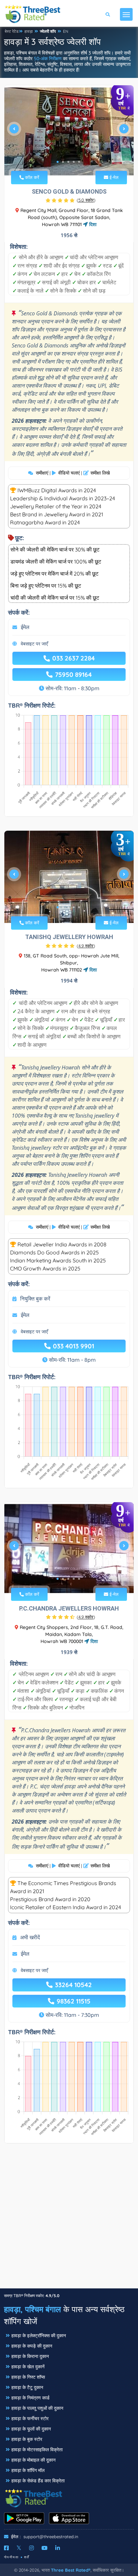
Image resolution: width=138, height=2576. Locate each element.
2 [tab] (63, 162)
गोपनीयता (11, 2557)
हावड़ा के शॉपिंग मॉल (28, 2470)
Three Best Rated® (71, 2570)
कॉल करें (31, 177)
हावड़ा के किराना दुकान (30, 2356)
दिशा (92, 224)
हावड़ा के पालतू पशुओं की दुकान (37, 2408)
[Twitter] (19, 2548)
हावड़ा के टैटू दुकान (27, 2387)
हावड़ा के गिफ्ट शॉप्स (28, 2377)
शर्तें (27, 2557)
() (86, 200)
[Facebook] (6, 2548)
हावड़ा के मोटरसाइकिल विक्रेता (37, 2450)
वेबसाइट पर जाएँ (34, 644)
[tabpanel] (69, 131)
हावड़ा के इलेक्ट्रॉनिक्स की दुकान (39, 2336)
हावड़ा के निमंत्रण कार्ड (30, 2398)
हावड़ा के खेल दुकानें (28, 2367)
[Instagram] (31, 2548)
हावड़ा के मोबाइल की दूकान (33, 2460)
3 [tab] (68, 162)
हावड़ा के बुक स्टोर (27, 2439)
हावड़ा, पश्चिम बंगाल (32, 2309)
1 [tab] (58, 162)
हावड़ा (29, 31)
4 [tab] (74, 162)
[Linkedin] (58, 2548)
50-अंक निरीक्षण (48, 59)
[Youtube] (45, 2548)
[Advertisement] (69, 2219)
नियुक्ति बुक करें (35, 1299)
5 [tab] (79, 162)
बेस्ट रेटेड (12, 31)
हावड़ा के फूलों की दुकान (31, 2429)
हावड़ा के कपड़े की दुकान (32, 2346)
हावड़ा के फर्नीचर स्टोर (30, 2418)
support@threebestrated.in (51, 2537)
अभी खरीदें (30, 1937)
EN (66, 31)
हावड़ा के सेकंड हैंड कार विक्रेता (38, 2481)
